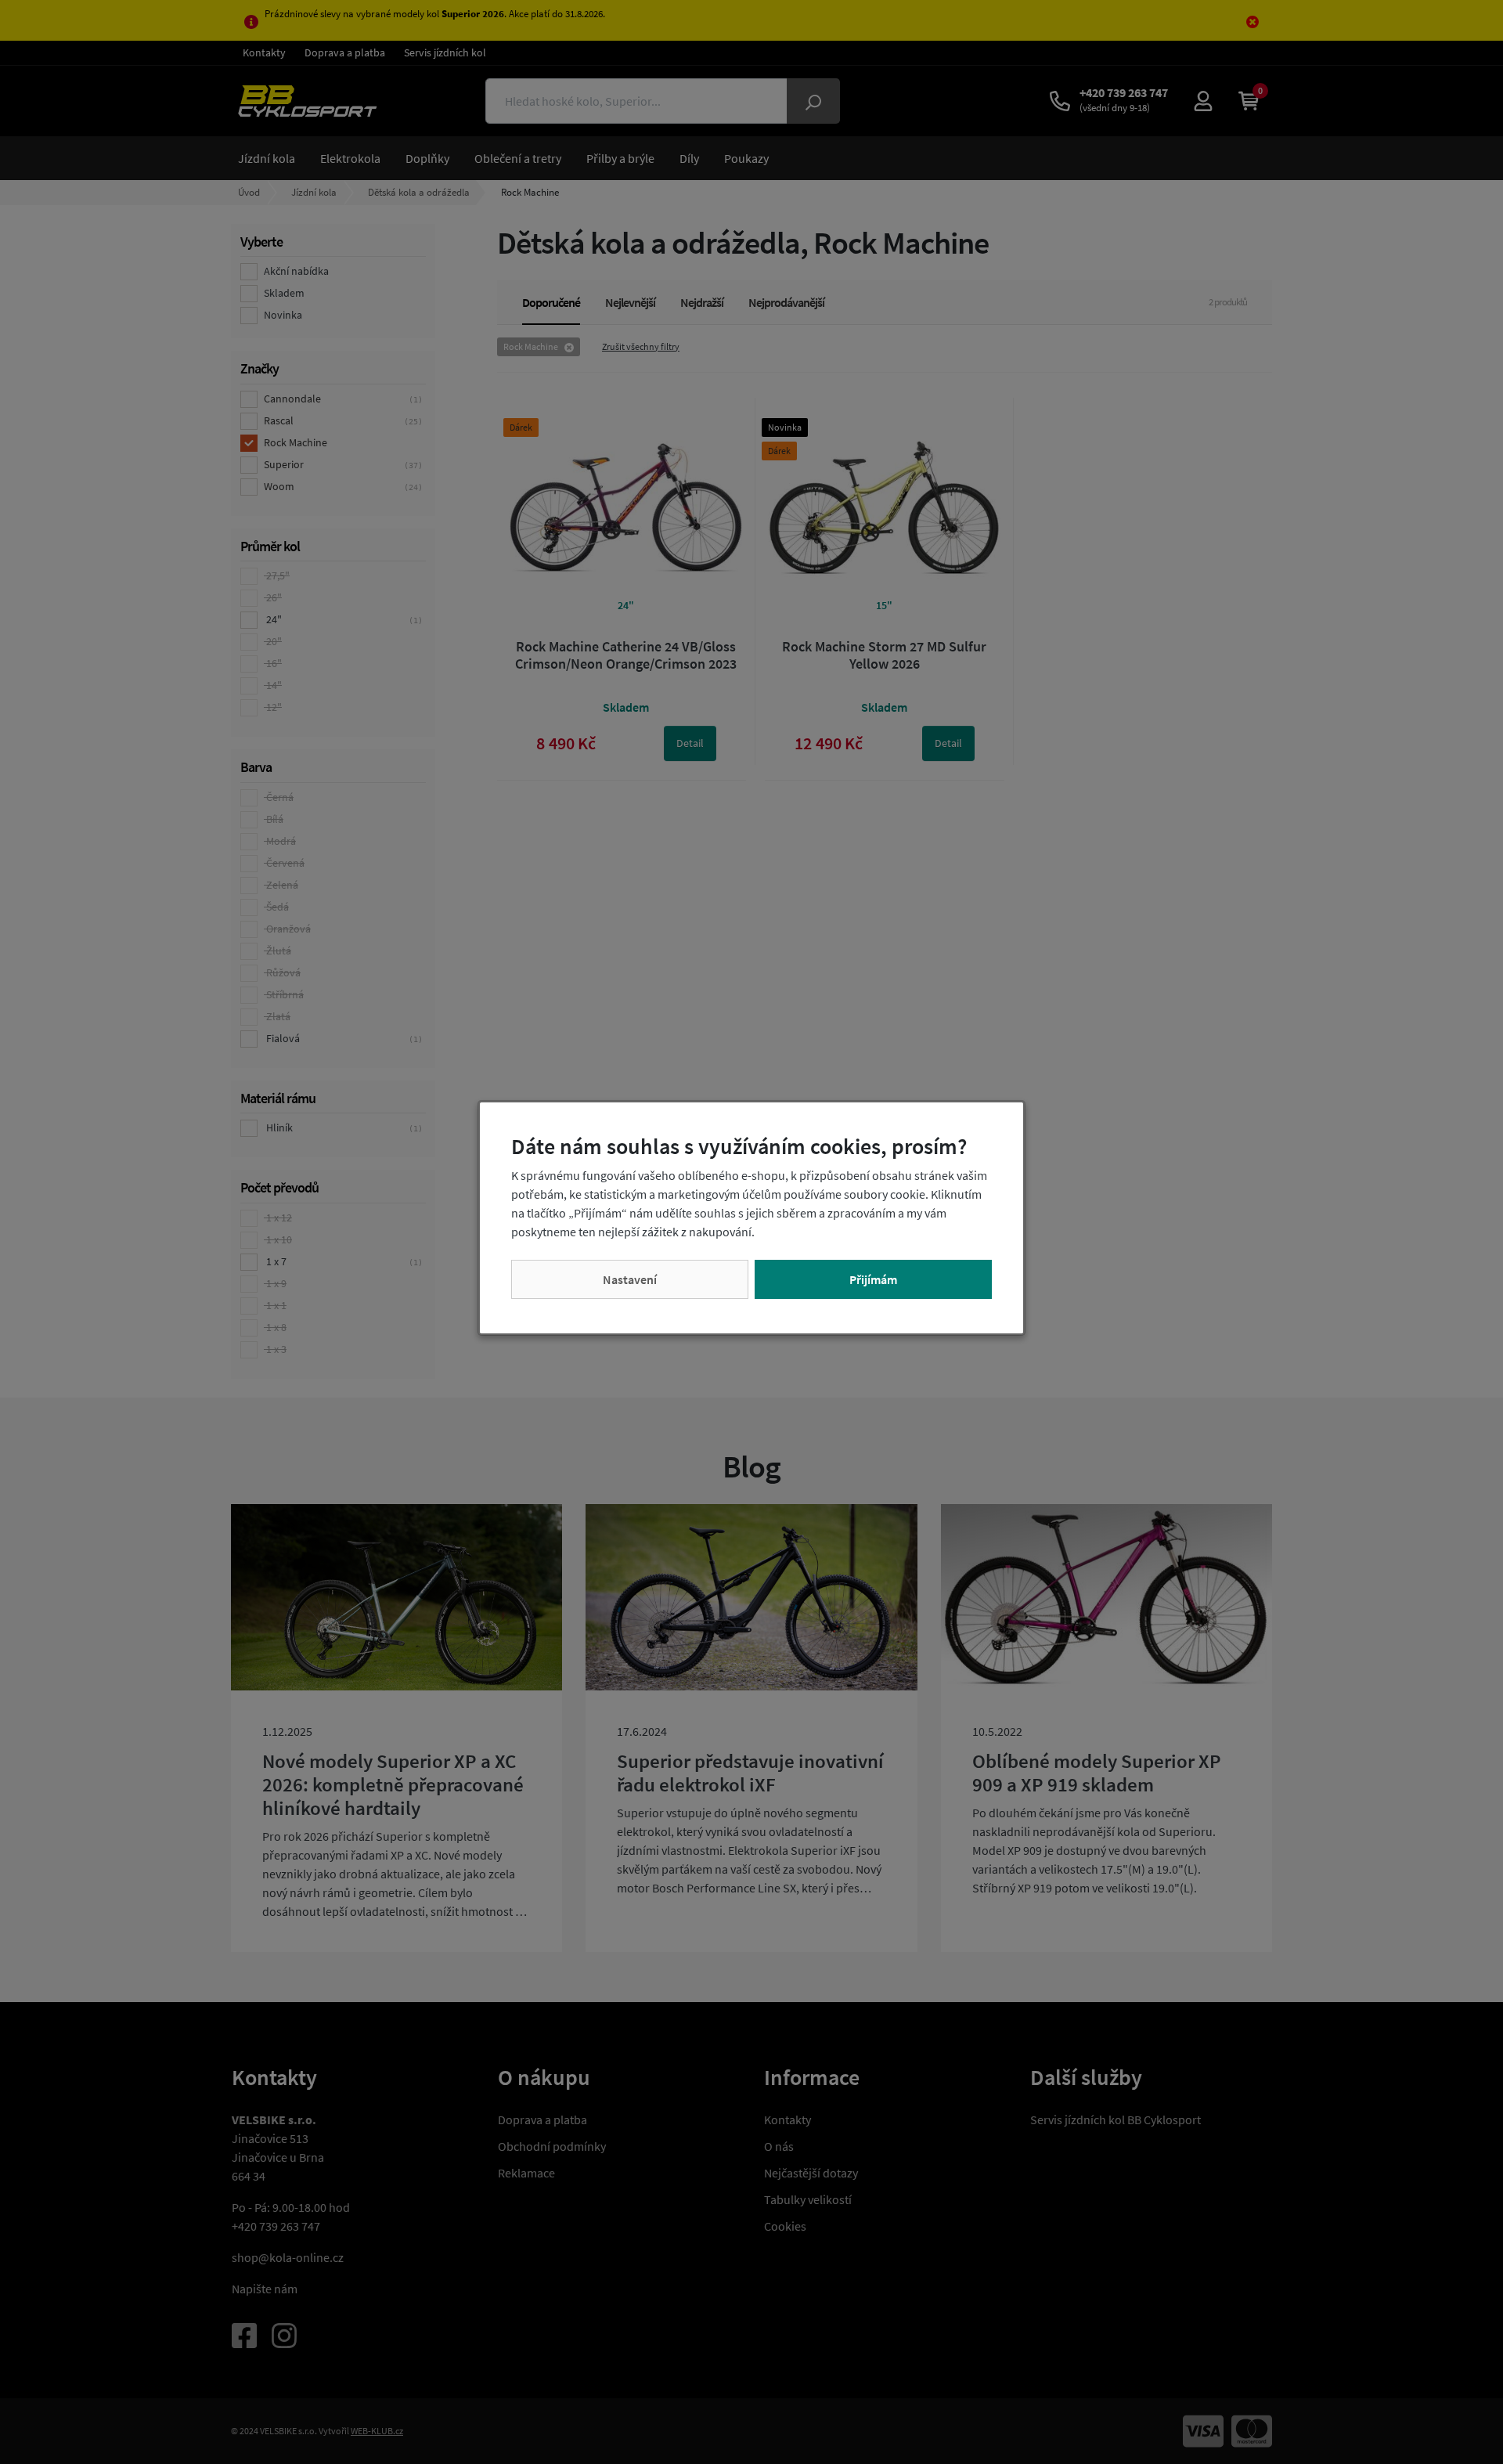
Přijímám (873, 1279)
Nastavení (630, 1279)
